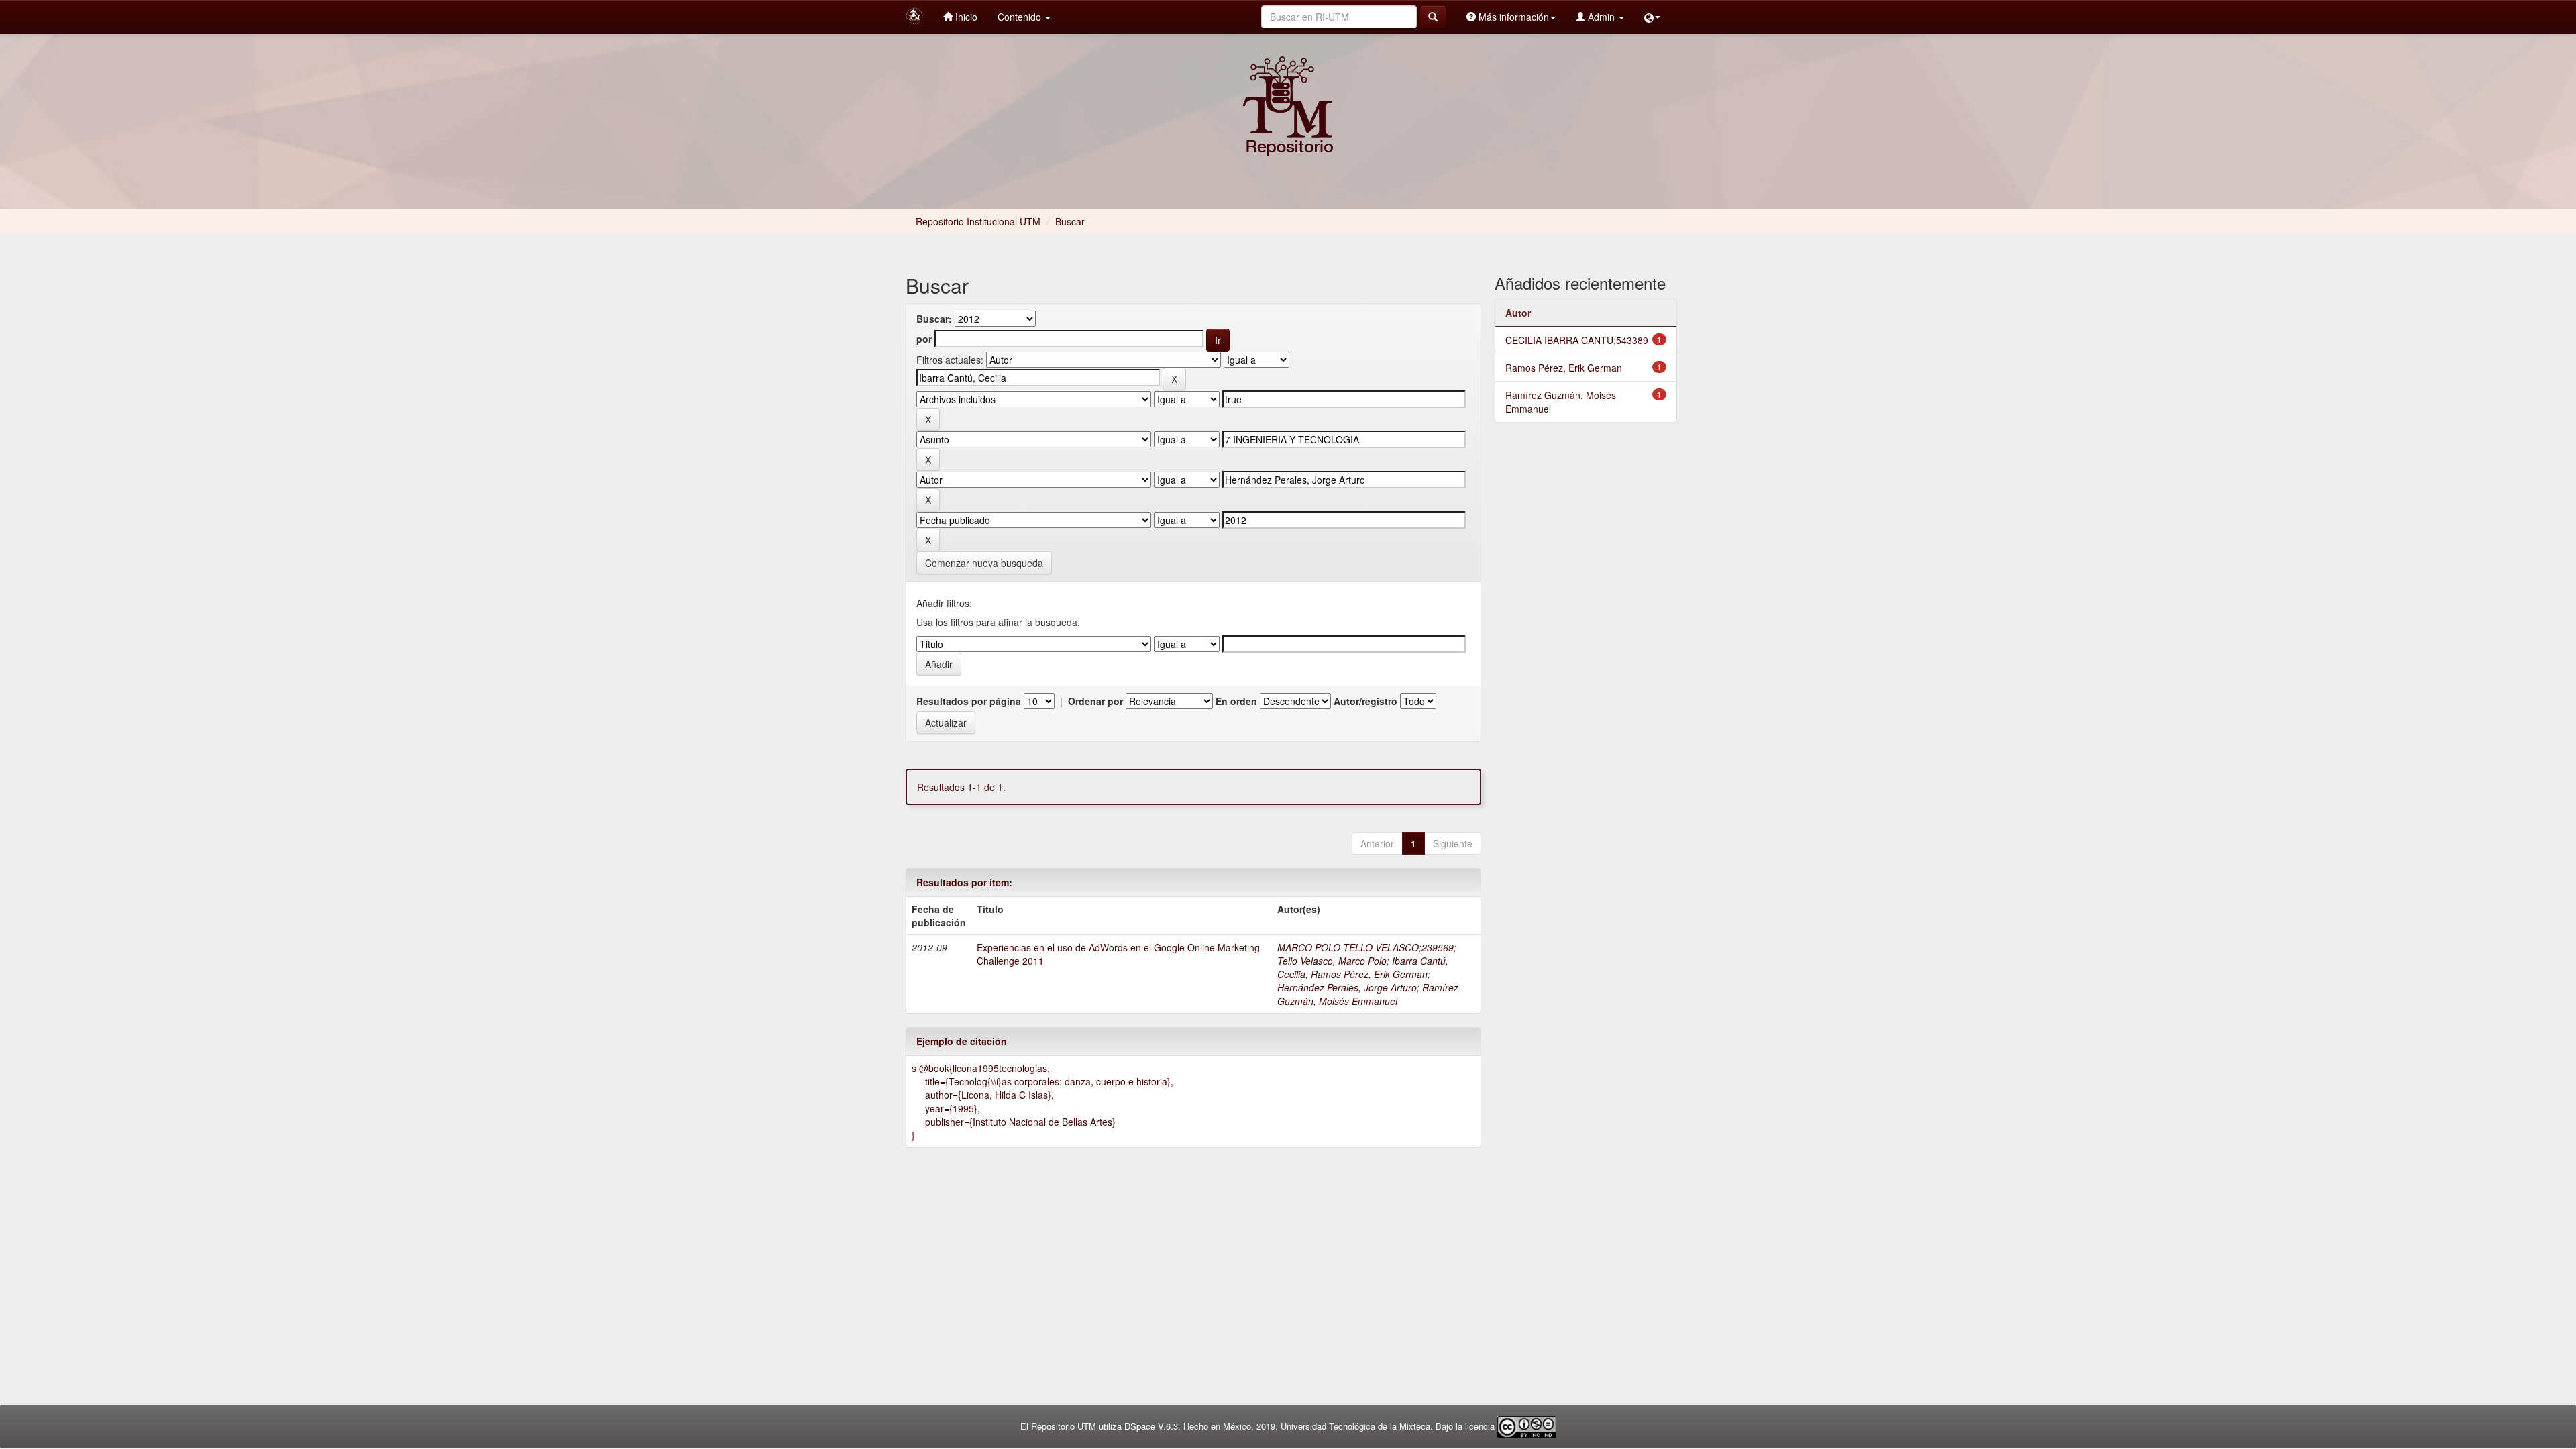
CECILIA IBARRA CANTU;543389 (1577, 340)
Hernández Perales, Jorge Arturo (1347, 987)
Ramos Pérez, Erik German (1369, 974)
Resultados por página (969, 701)
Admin (1601, 17)
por (924, 339)
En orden (1236, 701)
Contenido (1021, 17)
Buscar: (934, 319)
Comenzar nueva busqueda (984, 563)
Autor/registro (1365, 701)
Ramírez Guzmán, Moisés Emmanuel (1368, 994)
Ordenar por (1095, 701)
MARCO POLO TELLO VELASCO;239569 (1365, 947)
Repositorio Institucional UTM (978, 221)
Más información (1512, 17)
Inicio (965, 17)
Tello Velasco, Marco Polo (1332, 961)
